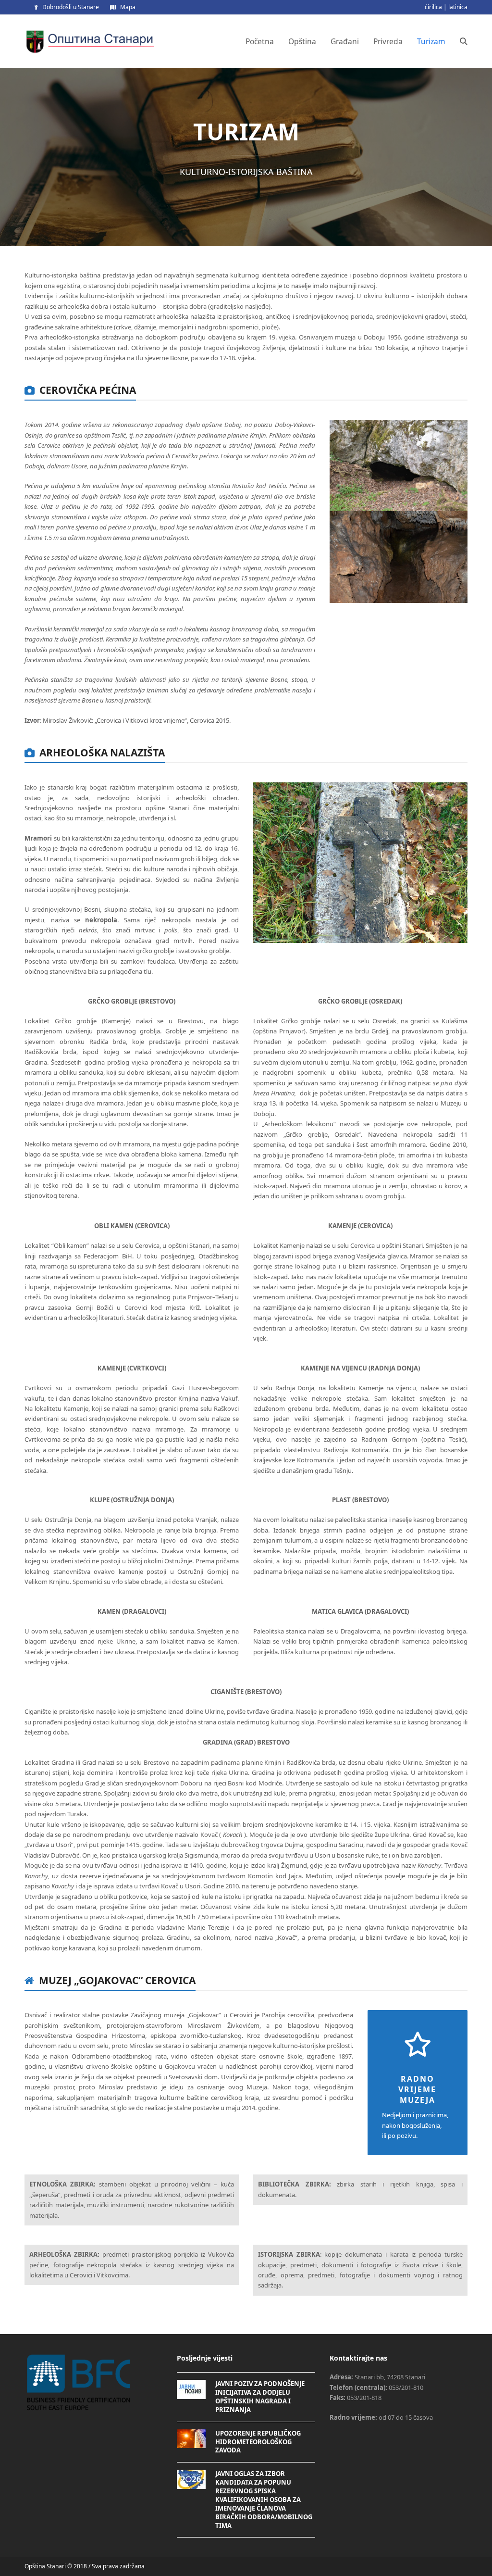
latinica (458, 7)
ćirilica (433, 7)
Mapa (128, 7)
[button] (464, 41)
